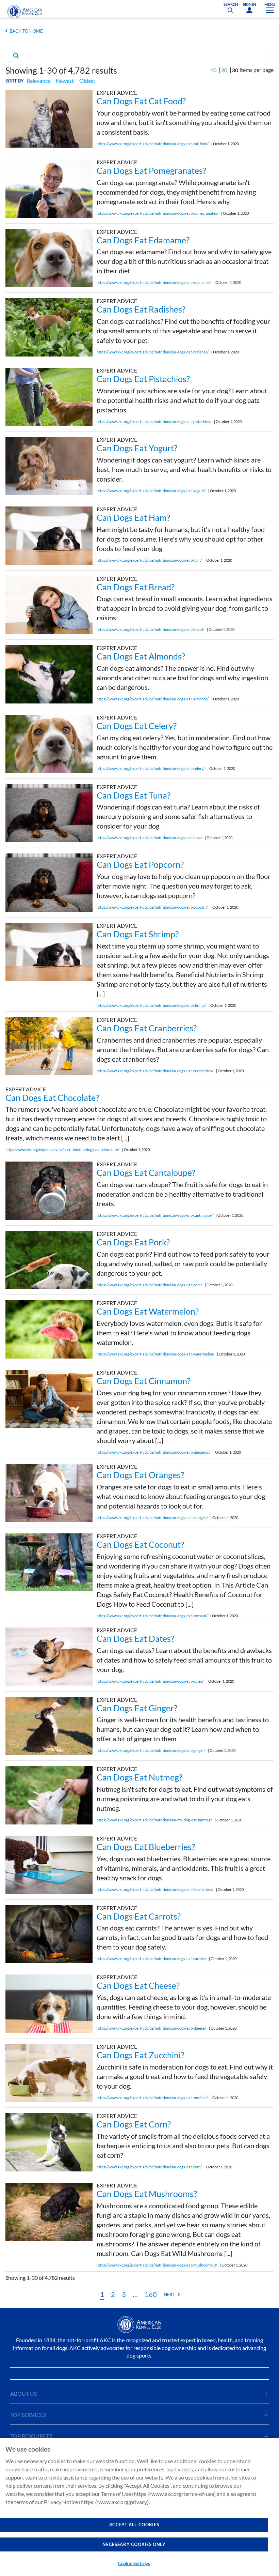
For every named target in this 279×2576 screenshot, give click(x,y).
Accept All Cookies (134, 2525)
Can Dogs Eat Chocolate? (52, 1097)
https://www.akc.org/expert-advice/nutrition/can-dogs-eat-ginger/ (151, 1750)
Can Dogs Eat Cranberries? (147, 1028)
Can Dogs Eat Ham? (133, 517)
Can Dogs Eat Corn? (134, 2124)
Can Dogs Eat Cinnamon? (144, 1381)
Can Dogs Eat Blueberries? (146, 1847)
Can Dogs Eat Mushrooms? (147, 2194)
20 (224, 70)
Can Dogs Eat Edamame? (143, 240)
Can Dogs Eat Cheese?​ (138, 1985)
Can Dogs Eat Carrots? (139, 1916)
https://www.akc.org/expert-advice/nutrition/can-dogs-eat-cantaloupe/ (155, 1215)
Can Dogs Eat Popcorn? (140, 864)
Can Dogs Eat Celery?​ (137, 726)
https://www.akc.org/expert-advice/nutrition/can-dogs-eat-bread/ (150, 629)
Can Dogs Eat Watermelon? (148, 1311)
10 (213, 70)
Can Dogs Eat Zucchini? (140, 2055)
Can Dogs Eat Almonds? (141, 656)
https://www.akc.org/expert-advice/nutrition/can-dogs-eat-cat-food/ (153, 144)
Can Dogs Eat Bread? (136, 587)
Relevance (38, 81)
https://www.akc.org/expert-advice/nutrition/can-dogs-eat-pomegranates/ (158, 213)
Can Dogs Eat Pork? (133, 1242)
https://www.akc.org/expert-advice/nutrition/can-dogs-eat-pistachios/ (154, 421)
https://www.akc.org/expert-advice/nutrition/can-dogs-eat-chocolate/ (62, 1149)
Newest (65, 81)
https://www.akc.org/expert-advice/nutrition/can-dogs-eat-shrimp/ (151, 1005)
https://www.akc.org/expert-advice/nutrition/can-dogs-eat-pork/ (149, 1285)
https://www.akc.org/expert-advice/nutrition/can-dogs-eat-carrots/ (151, 1959)
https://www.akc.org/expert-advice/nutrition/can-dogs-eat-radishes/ (153, 352)
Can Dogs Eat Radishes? (141, 309)
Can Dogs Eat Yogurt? (137, 448)
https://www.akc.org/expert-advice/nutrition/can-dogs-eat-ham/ (149, 560)
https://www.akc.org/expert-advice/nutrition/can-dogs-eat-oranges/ (152, 1518)
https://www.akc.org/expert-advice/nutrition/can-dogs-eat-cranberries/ (155, 1071)
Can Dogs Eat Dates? (135, 1638)
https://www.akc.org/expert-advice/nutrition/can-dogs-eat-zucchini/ (152, 2098)
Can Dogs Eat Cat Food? (141, 101)
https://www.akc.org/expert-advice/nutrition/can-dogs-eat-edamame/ (154, 282)
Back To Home (26, 31)
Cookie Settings (134, 2563)
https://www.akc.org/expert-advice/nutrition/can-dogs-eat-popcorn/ (152, 907)
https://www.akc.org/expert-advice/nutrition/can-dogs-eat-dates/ (150, 1681)
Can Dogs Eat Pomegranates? (151, 170)
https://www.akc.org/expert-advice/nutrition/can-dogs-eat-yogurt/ (151, 491)
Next (169, 2294)
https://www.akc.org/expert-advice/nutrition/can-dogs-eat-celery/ (151, 768)
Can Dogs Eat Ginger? (137, 1708)
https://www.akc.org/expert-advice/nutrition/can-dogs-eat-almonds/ (153, 699)
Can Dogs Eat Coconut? (140, 1544)
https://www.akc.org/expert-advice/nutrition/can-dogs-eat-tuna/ (149, 838)
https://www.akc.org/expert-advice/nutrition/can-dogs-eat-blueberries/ (155, 1889)
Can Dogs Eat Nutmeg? (139, 1777)
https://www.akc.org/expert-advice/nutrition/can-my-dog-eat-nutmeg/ (154, 1820)
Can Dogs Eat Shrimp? (138, 934)
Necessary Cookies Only (134, 2544)
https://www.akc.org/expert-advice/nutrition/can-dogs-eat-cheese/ (151, 2028)
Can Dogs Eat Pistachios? (143, 379)
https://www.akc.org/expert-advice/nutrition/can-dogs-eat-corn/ (149, 2167)
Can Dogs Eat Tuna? (134, 795)
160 (151, 2294)
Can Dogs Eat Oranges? (140, 1475)
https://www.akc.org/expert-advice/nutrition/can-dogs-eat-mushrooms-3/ (157, 2265)
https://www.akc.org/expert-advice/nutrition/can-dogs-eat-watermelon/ (155, 1354)
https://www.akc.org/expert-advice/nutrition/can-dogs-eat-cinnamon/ (154, 1452)
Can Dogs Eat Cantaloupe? (146, 1172)
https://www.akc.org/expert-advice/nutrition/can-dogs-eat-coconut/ (152, 1616)
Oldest (87, 81)
